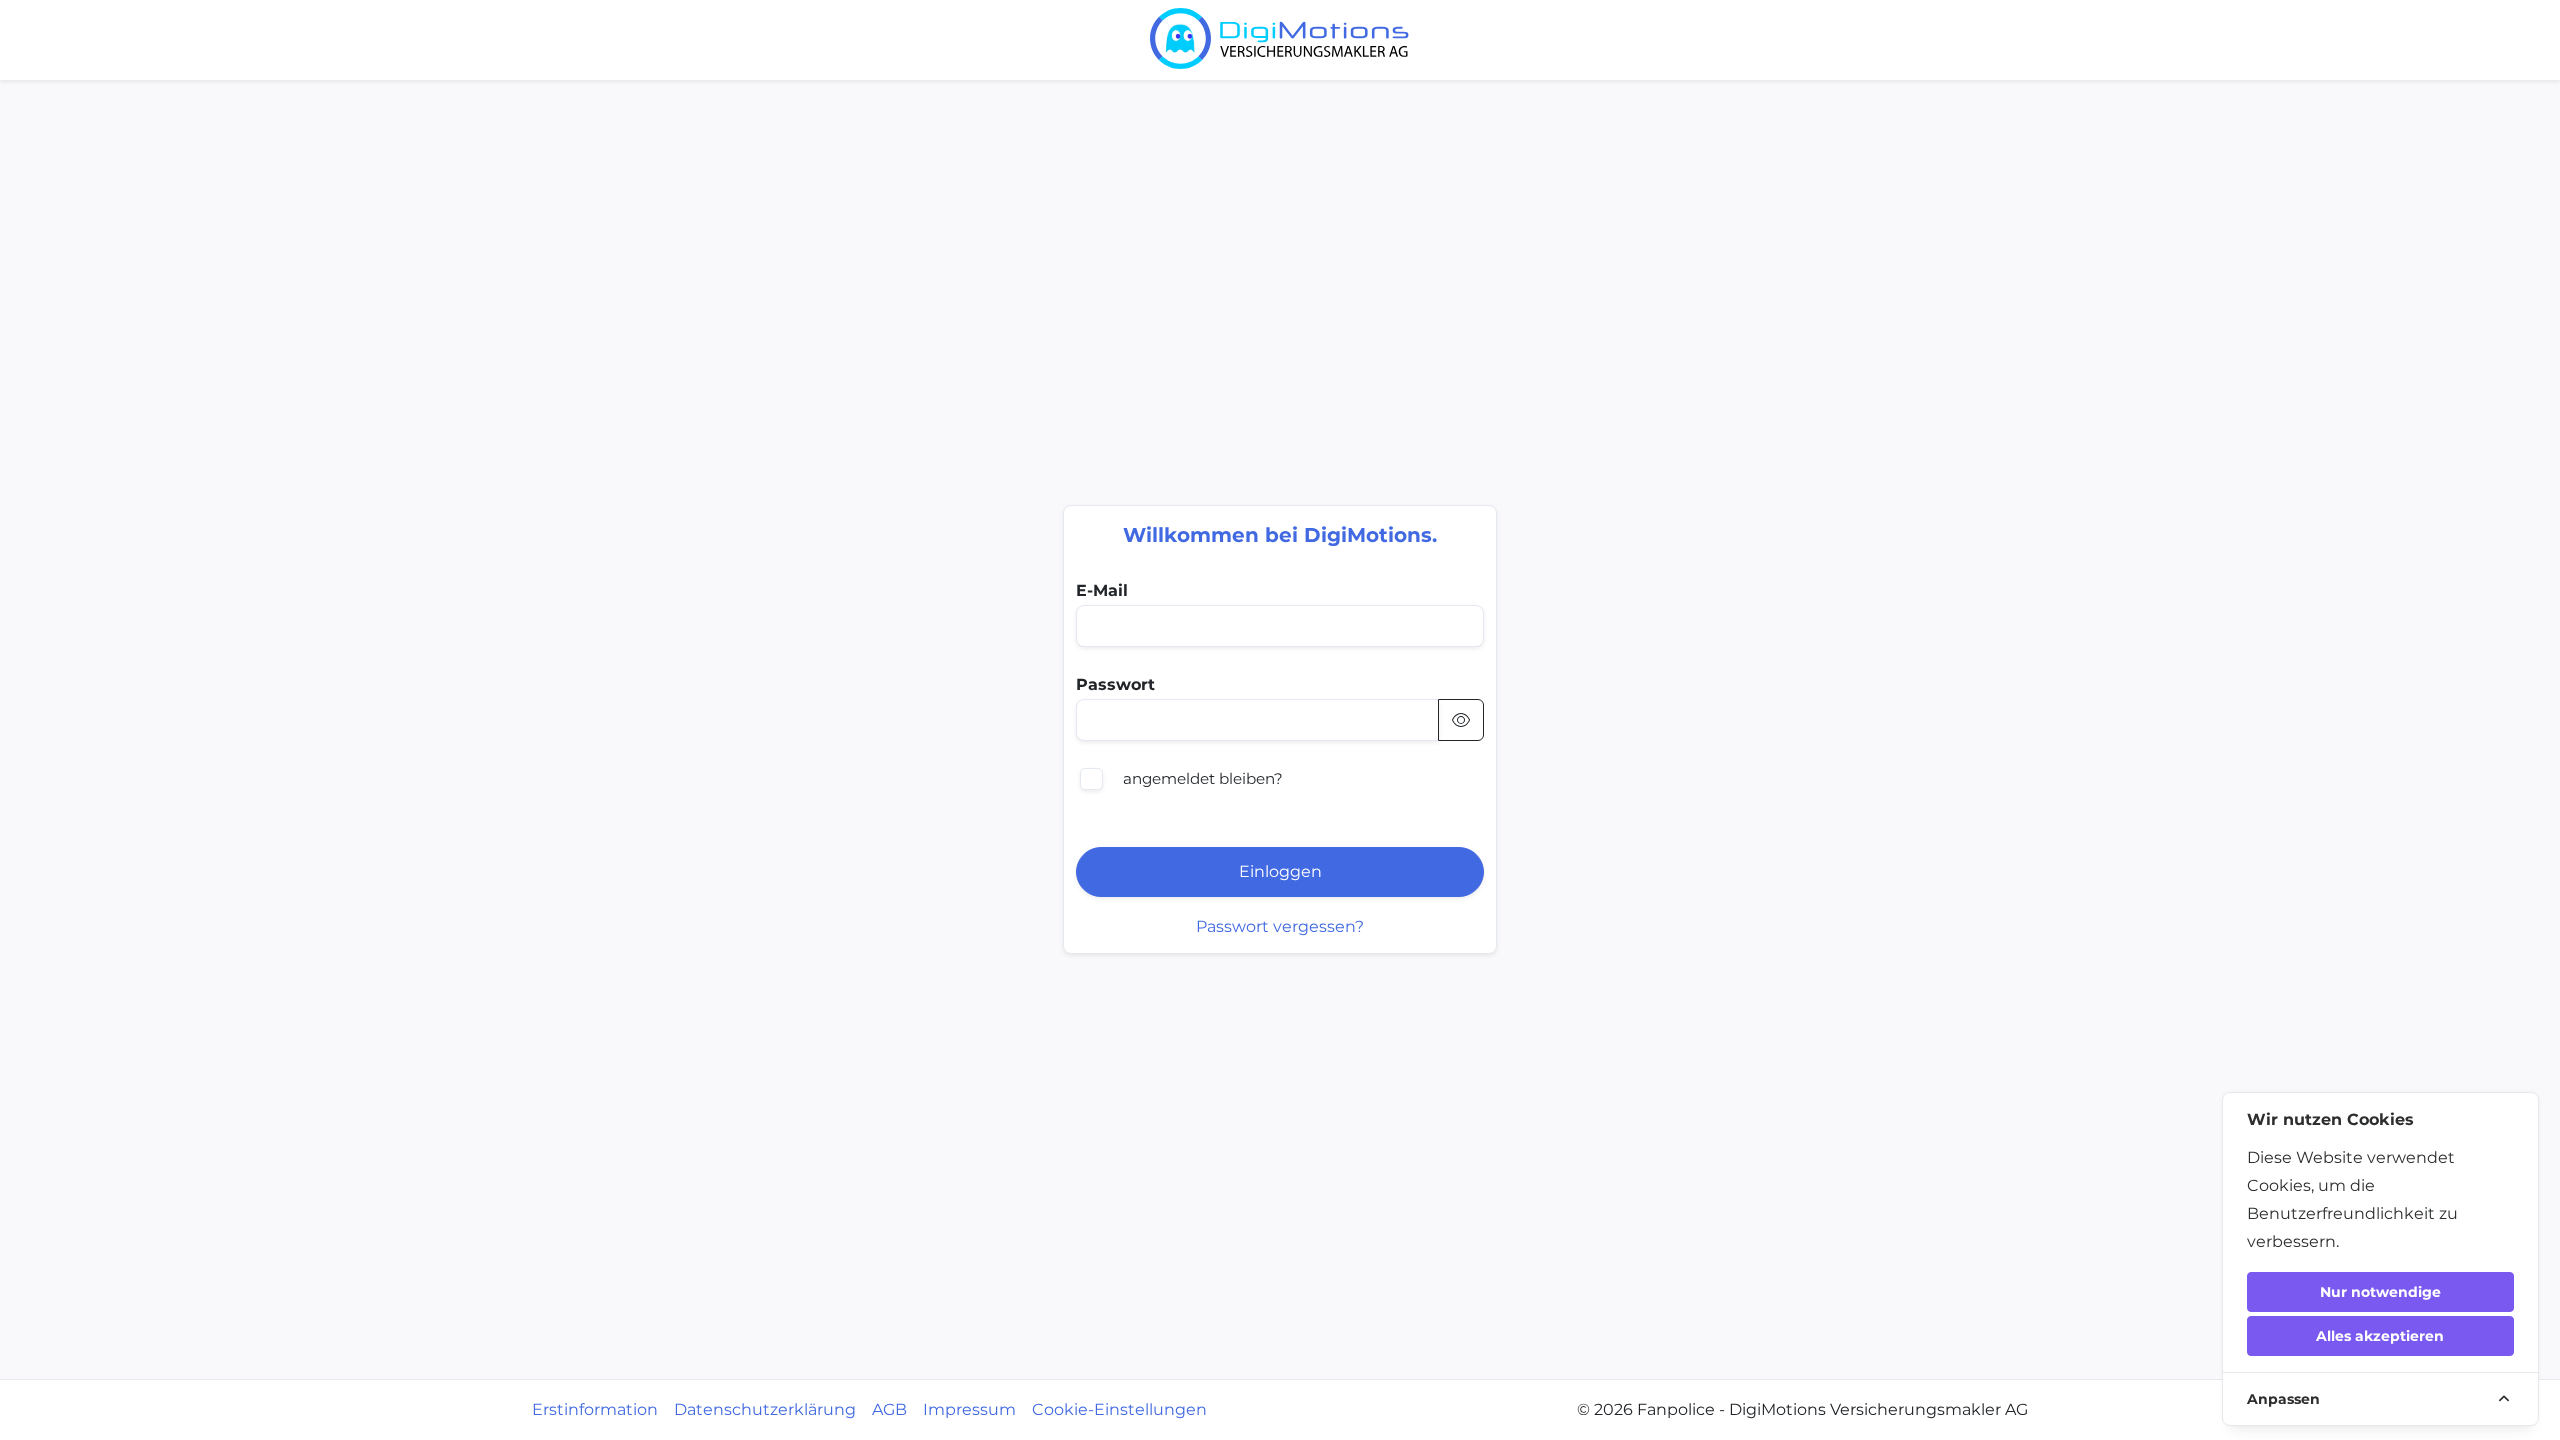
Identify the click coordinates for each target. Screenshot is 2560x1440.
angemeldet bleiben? (1203, 778)
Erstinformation (595, 1409)
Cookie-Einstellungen (1119, 1409)
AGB (889, 1409)
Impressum (969, 1409)
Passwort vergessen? (1280, 926)
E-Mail (1102, 590)
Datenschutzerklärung (765, 1409)
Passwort (1115, 684)
